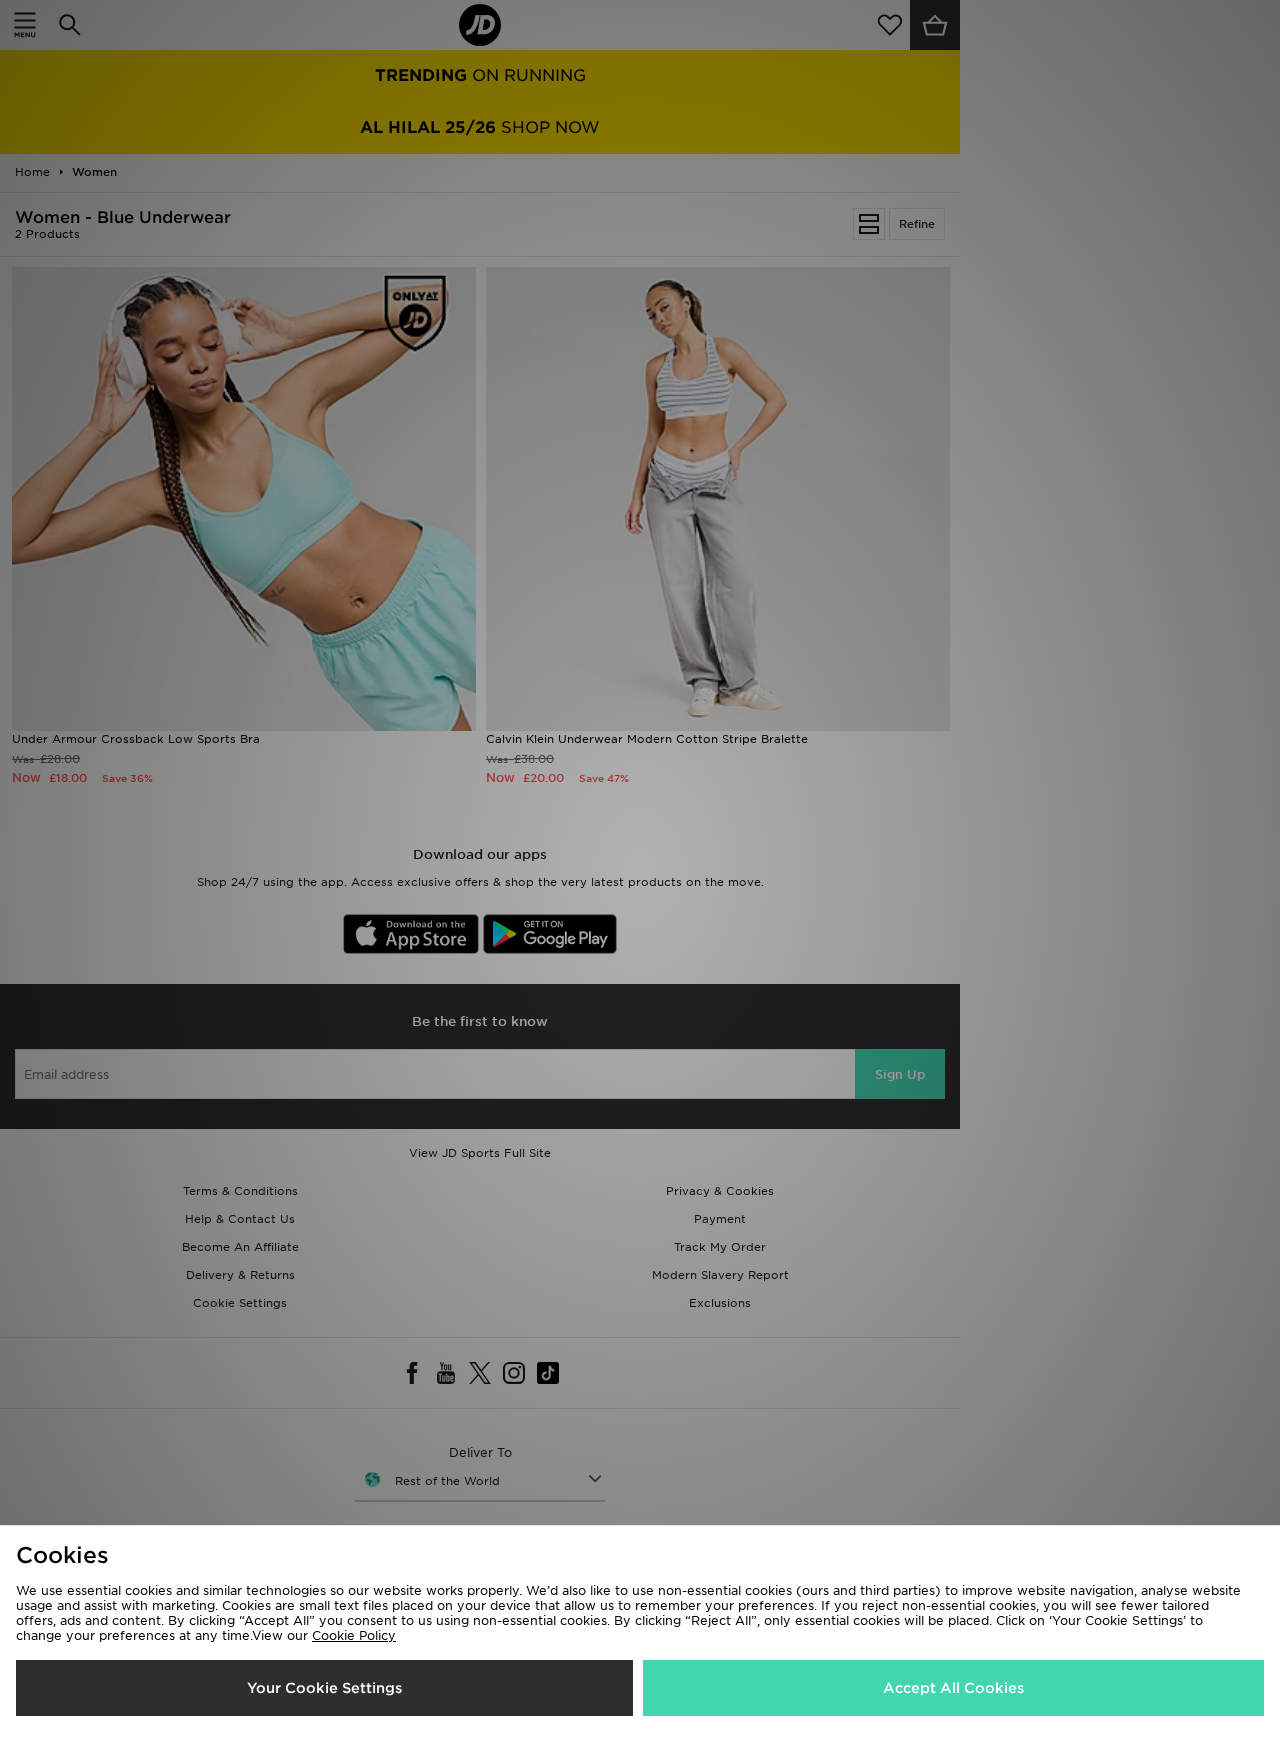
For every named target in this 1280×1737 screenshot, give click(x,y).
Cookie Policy (354, 1635)
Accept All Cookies (953, 1688)
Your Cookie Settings (324, 1688)
